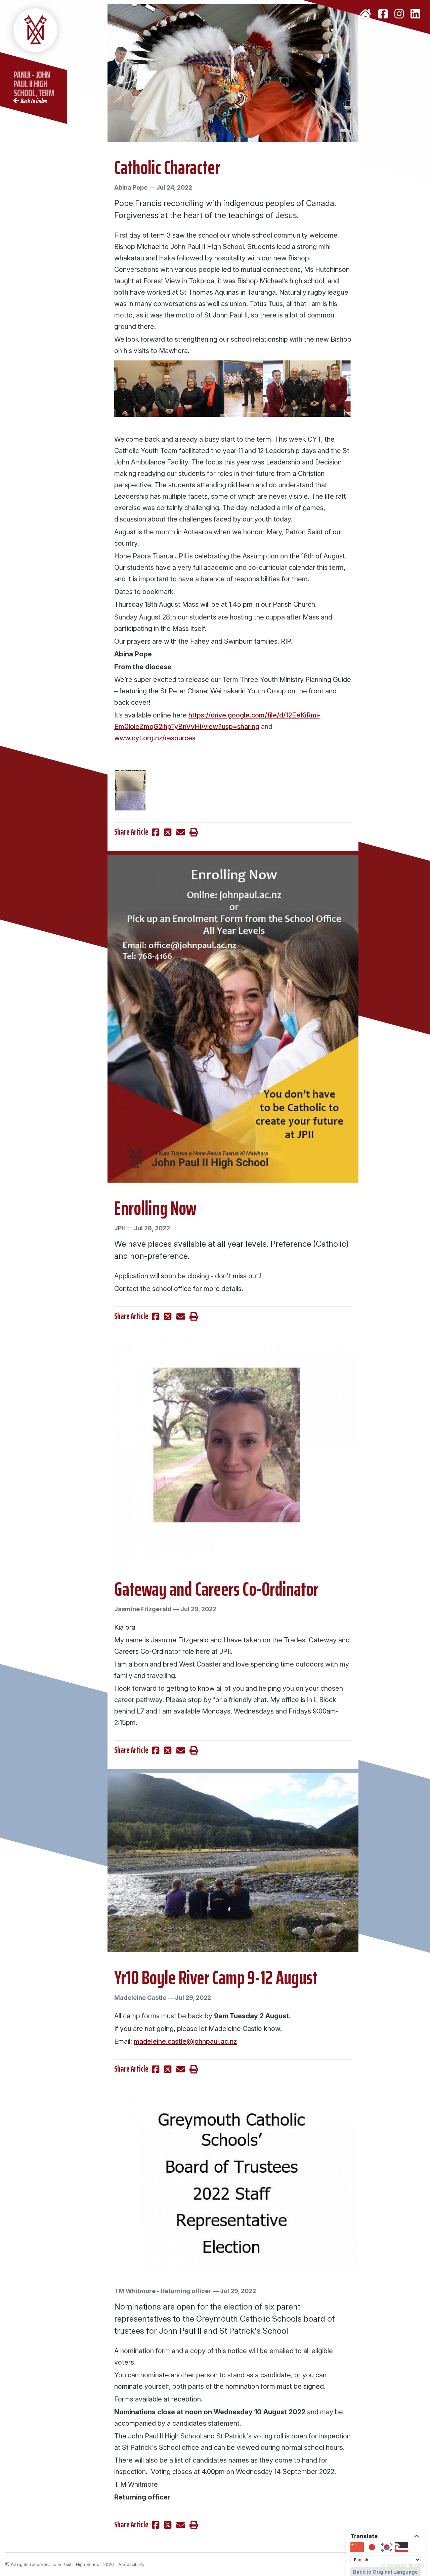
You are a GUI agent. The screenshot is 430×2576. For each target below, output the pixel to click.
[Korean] (387, 2547)
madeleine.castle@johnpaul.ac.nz (185, 2041)
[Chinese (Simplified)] (357, 2547)
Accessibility (131, 2564)
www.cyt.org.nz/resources (155, 738)
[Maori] (401, 2547)
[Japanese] (372, 2547)
